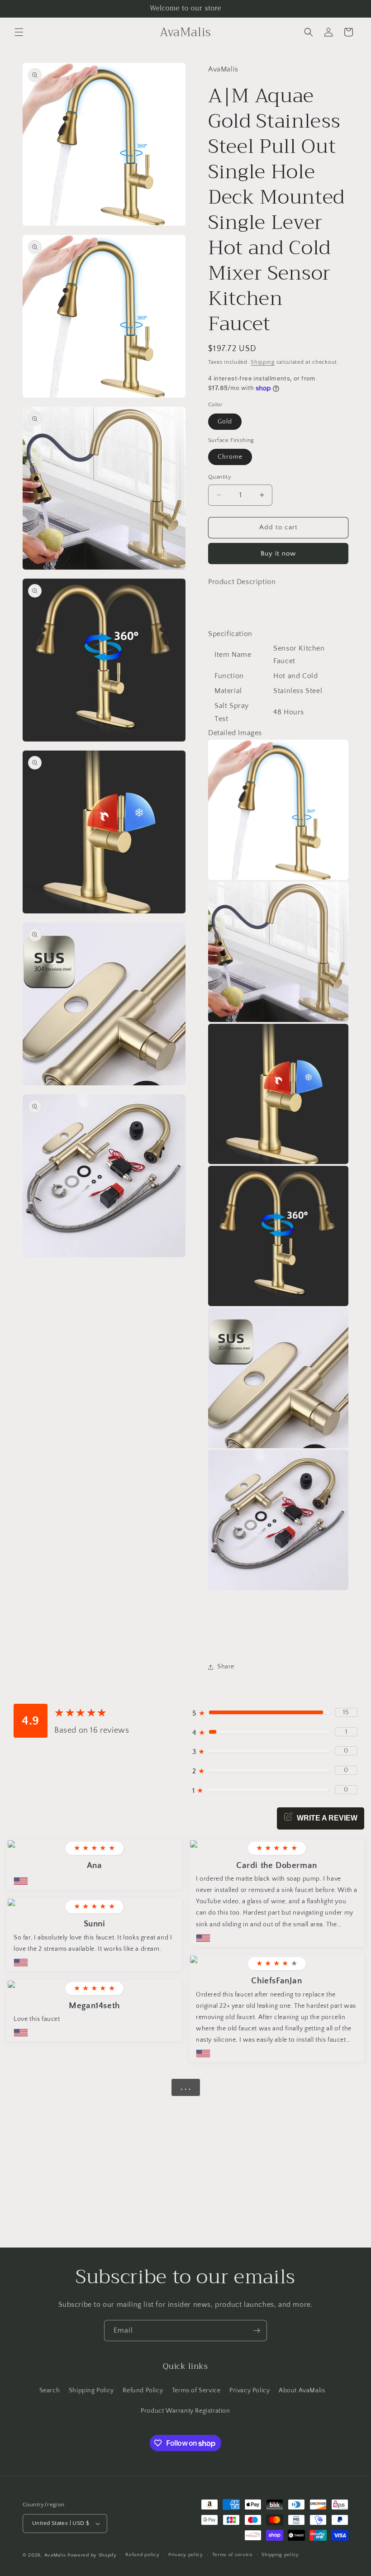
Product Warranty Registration (185, 2411)
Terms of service (233, 2555)
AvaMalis (55, 2555)
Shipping (263, 362)
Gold (225, 422)
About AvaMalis (302, 2391)
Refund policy (142, 2555)
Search (50, 2391)
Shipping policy (280, 2555)
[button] (19, 32)
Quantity (220, 477)
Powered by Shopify (92, 2555)
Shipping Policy (91, 2391)
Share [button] (226, 1667)
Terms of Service (196, 2391)
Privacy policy (186, 2555)
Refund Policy (143, 2391)
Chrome (230, 457)
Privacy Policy (250, 2391)
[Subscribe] (257, 2331)
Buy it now (278, 554)
